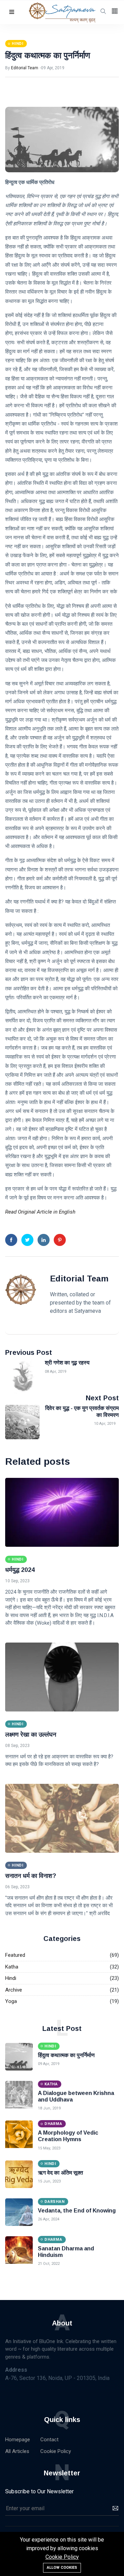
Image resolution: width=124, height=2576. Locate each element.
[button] (12, 12)
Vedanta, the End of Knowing (77, 2211)
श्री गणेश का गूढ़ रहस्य (67, 1363)
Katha (12, 1967)
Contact (49, 2440)
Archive (14, 1990)
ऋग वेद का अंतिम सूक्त (60, 2173)
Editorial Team (25, 68)
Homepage (18, 2440)
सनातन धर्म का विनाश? (31, 1876)
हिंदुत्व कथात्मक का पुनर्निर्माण (48, 55)
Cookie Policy (56, 2451)
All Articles (17, 2451)
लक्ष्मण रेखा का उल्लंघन (31, 1735)
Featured (15, 1955)
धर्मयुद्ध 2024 (20, 1570)
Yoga (11, 2001)
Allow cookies (62, 2568)
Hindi (11, 1978)
